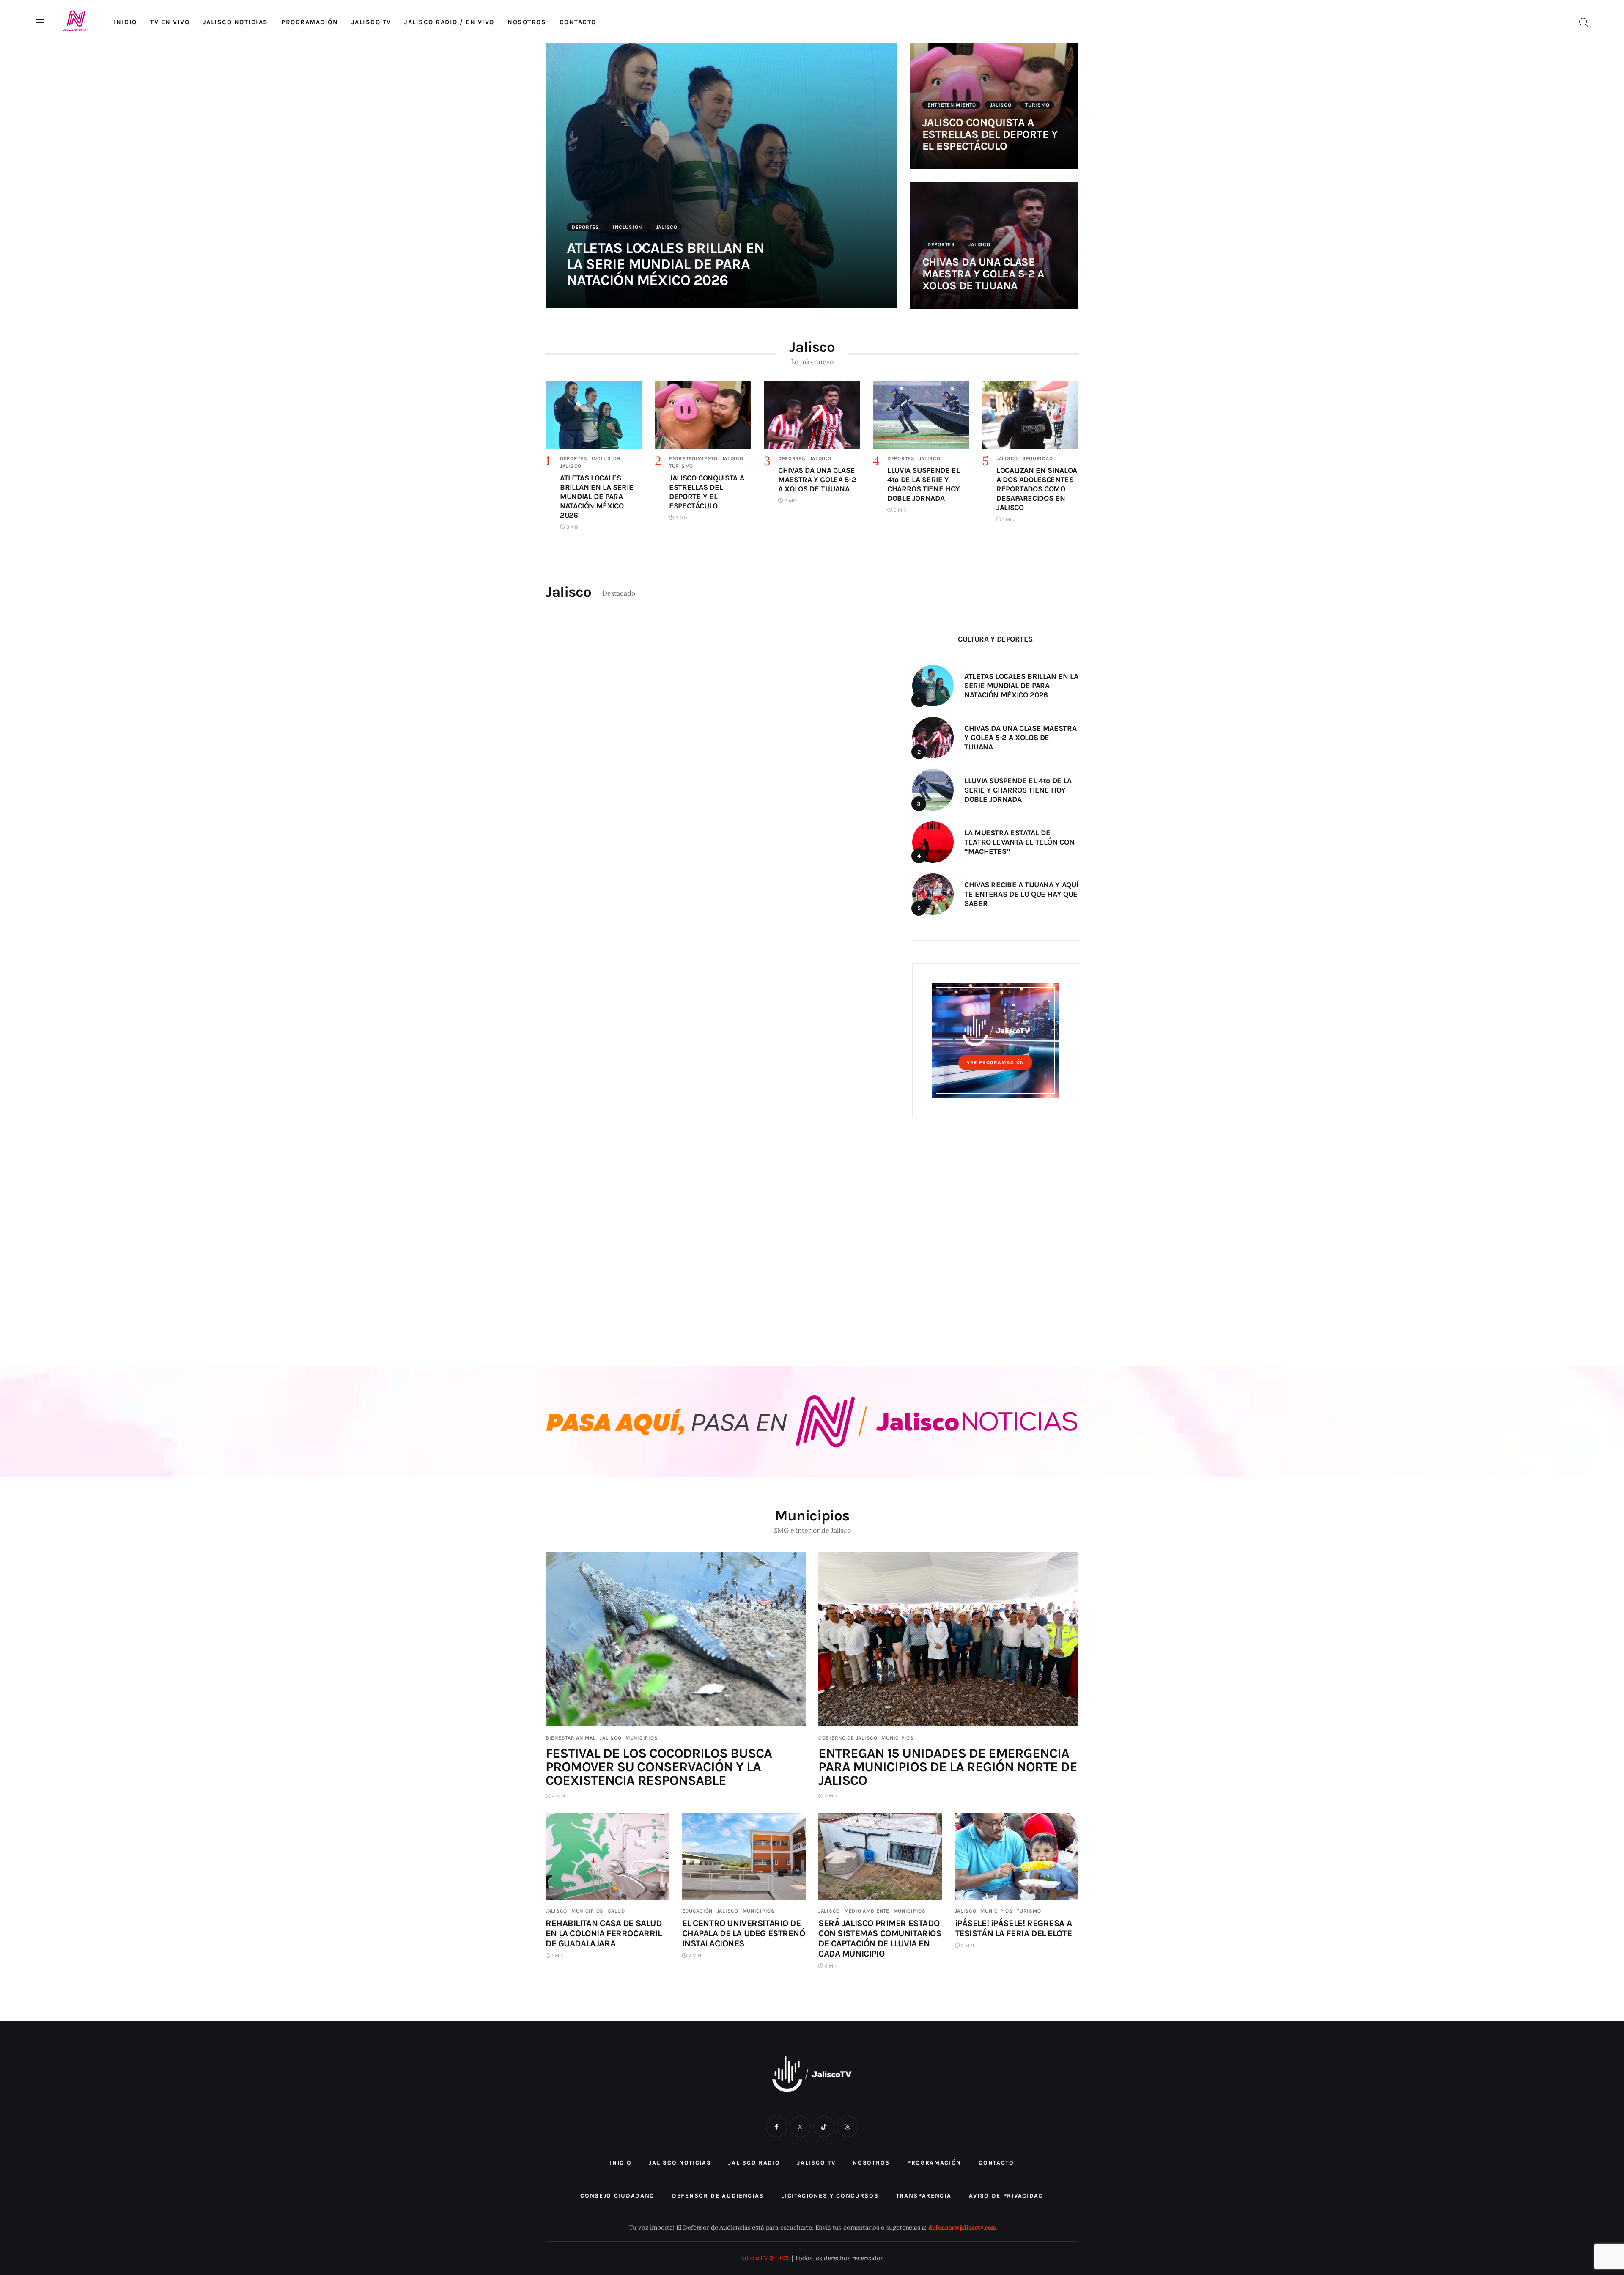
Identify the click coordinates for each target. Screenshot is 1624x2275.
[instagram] (848, 2127)
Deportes (586, 227)
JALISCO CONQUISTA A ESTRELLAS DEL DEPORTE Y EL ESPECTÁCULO (990, 134)
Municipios (642, 1738)
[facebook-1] (776, 2127)
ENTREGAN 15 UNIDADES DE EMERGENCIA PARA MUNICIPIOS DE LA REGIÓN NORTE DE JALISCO (948, 1767)
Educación (697, 1911)
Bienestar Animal (571, 1738)
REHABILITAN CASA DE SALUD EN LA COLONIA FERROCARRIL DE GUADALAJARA (604, 1933)
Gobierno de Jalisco (848, 1738)
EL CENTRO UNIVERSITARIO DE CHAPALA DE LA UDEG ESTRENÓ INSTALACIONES (744, 1933)
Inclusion (627, 227)
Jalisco (667, 227)
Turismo (1037, 105)
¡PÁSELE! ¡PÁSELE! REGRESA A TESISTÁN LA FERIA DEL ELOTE (1014, 1928)
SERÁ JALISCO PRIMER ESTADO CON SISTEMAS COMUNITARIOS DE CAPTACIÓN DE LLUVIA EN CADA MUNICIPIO (880, 1938)
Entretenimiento (952, 105)
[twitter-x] (800, 2127)
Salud (616, 1911)
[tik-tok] (824, 2127)
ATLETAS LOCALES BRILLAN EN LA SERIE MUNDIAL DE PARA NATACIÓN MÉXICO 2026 (665, 264)
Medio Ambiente (867, 1911)
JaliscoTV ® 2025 (765, 2258)
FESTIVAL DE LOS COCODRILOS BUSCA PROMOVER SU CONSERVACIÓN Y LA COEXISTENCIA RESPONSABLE (659, 1767)
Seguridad (1037, 458)
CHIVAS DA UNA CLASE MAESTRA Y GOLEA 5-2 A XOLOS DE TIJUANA (983, 274)
